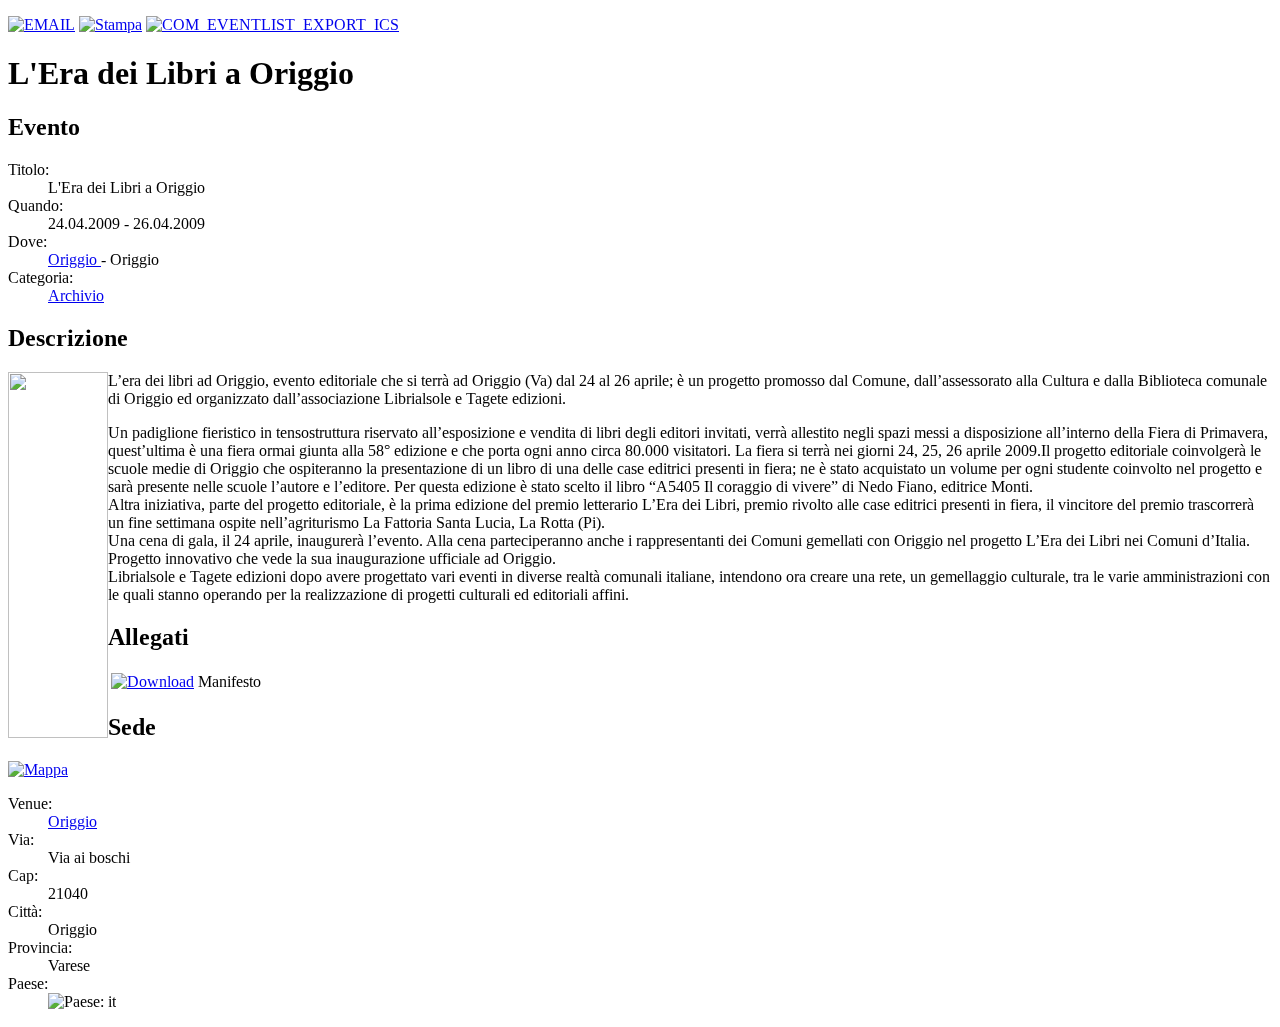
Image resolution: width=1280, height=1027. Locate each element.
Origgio (74, 259)
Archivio (76, 295)
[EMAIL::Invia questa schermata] (41, 24)
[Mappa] (38, 769)
